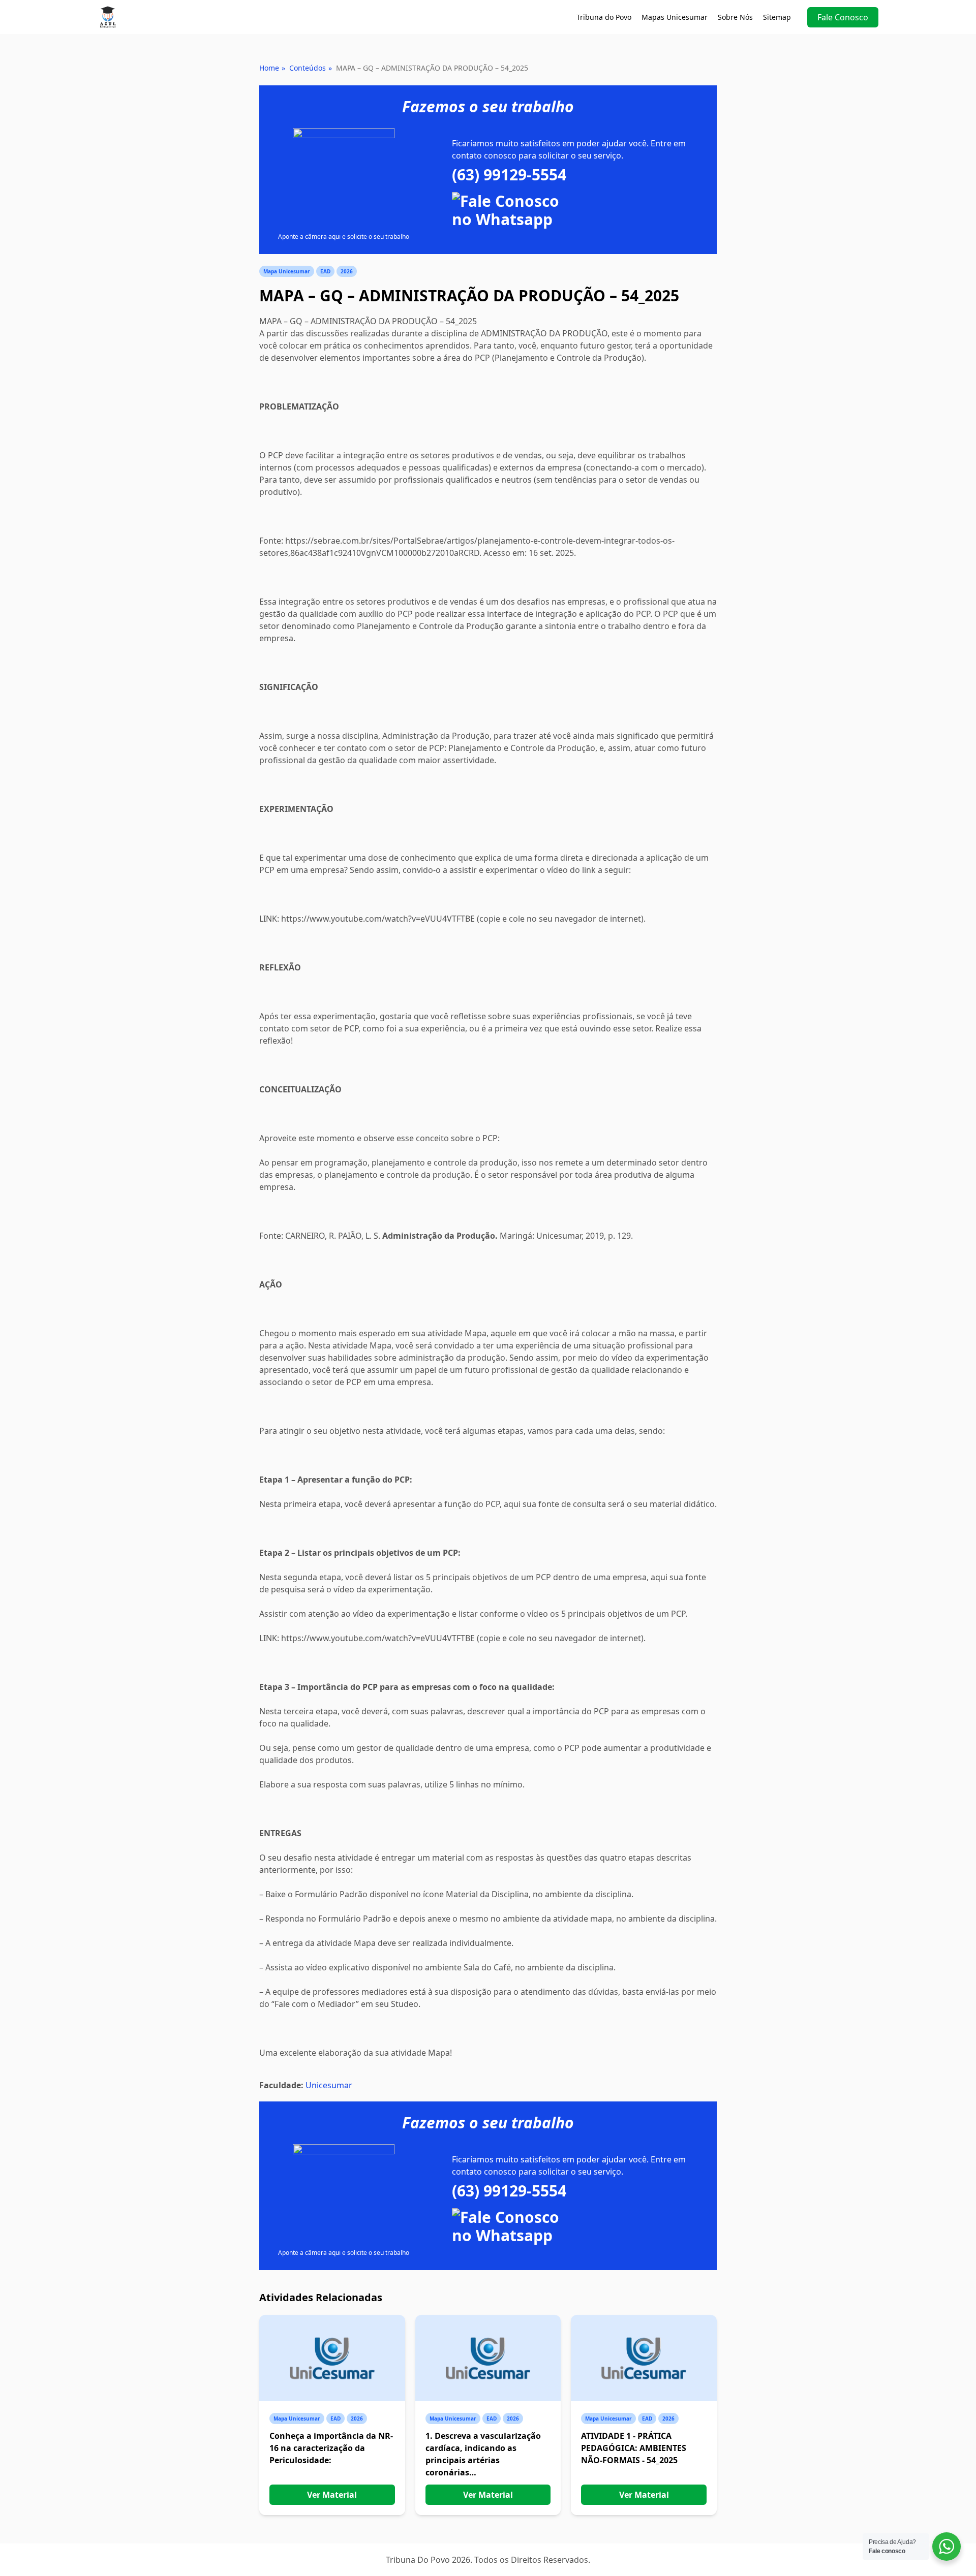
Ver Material (332, 2495)
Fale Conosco (843, 17)
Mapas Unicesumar (675, 17)
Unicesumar (329, 2085)
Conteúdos (308, 68)
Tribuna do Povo (604, 17)
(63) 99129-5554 (509, 175)
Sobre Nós (735, 17)
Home (269, 68)
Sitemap (777, 17)
